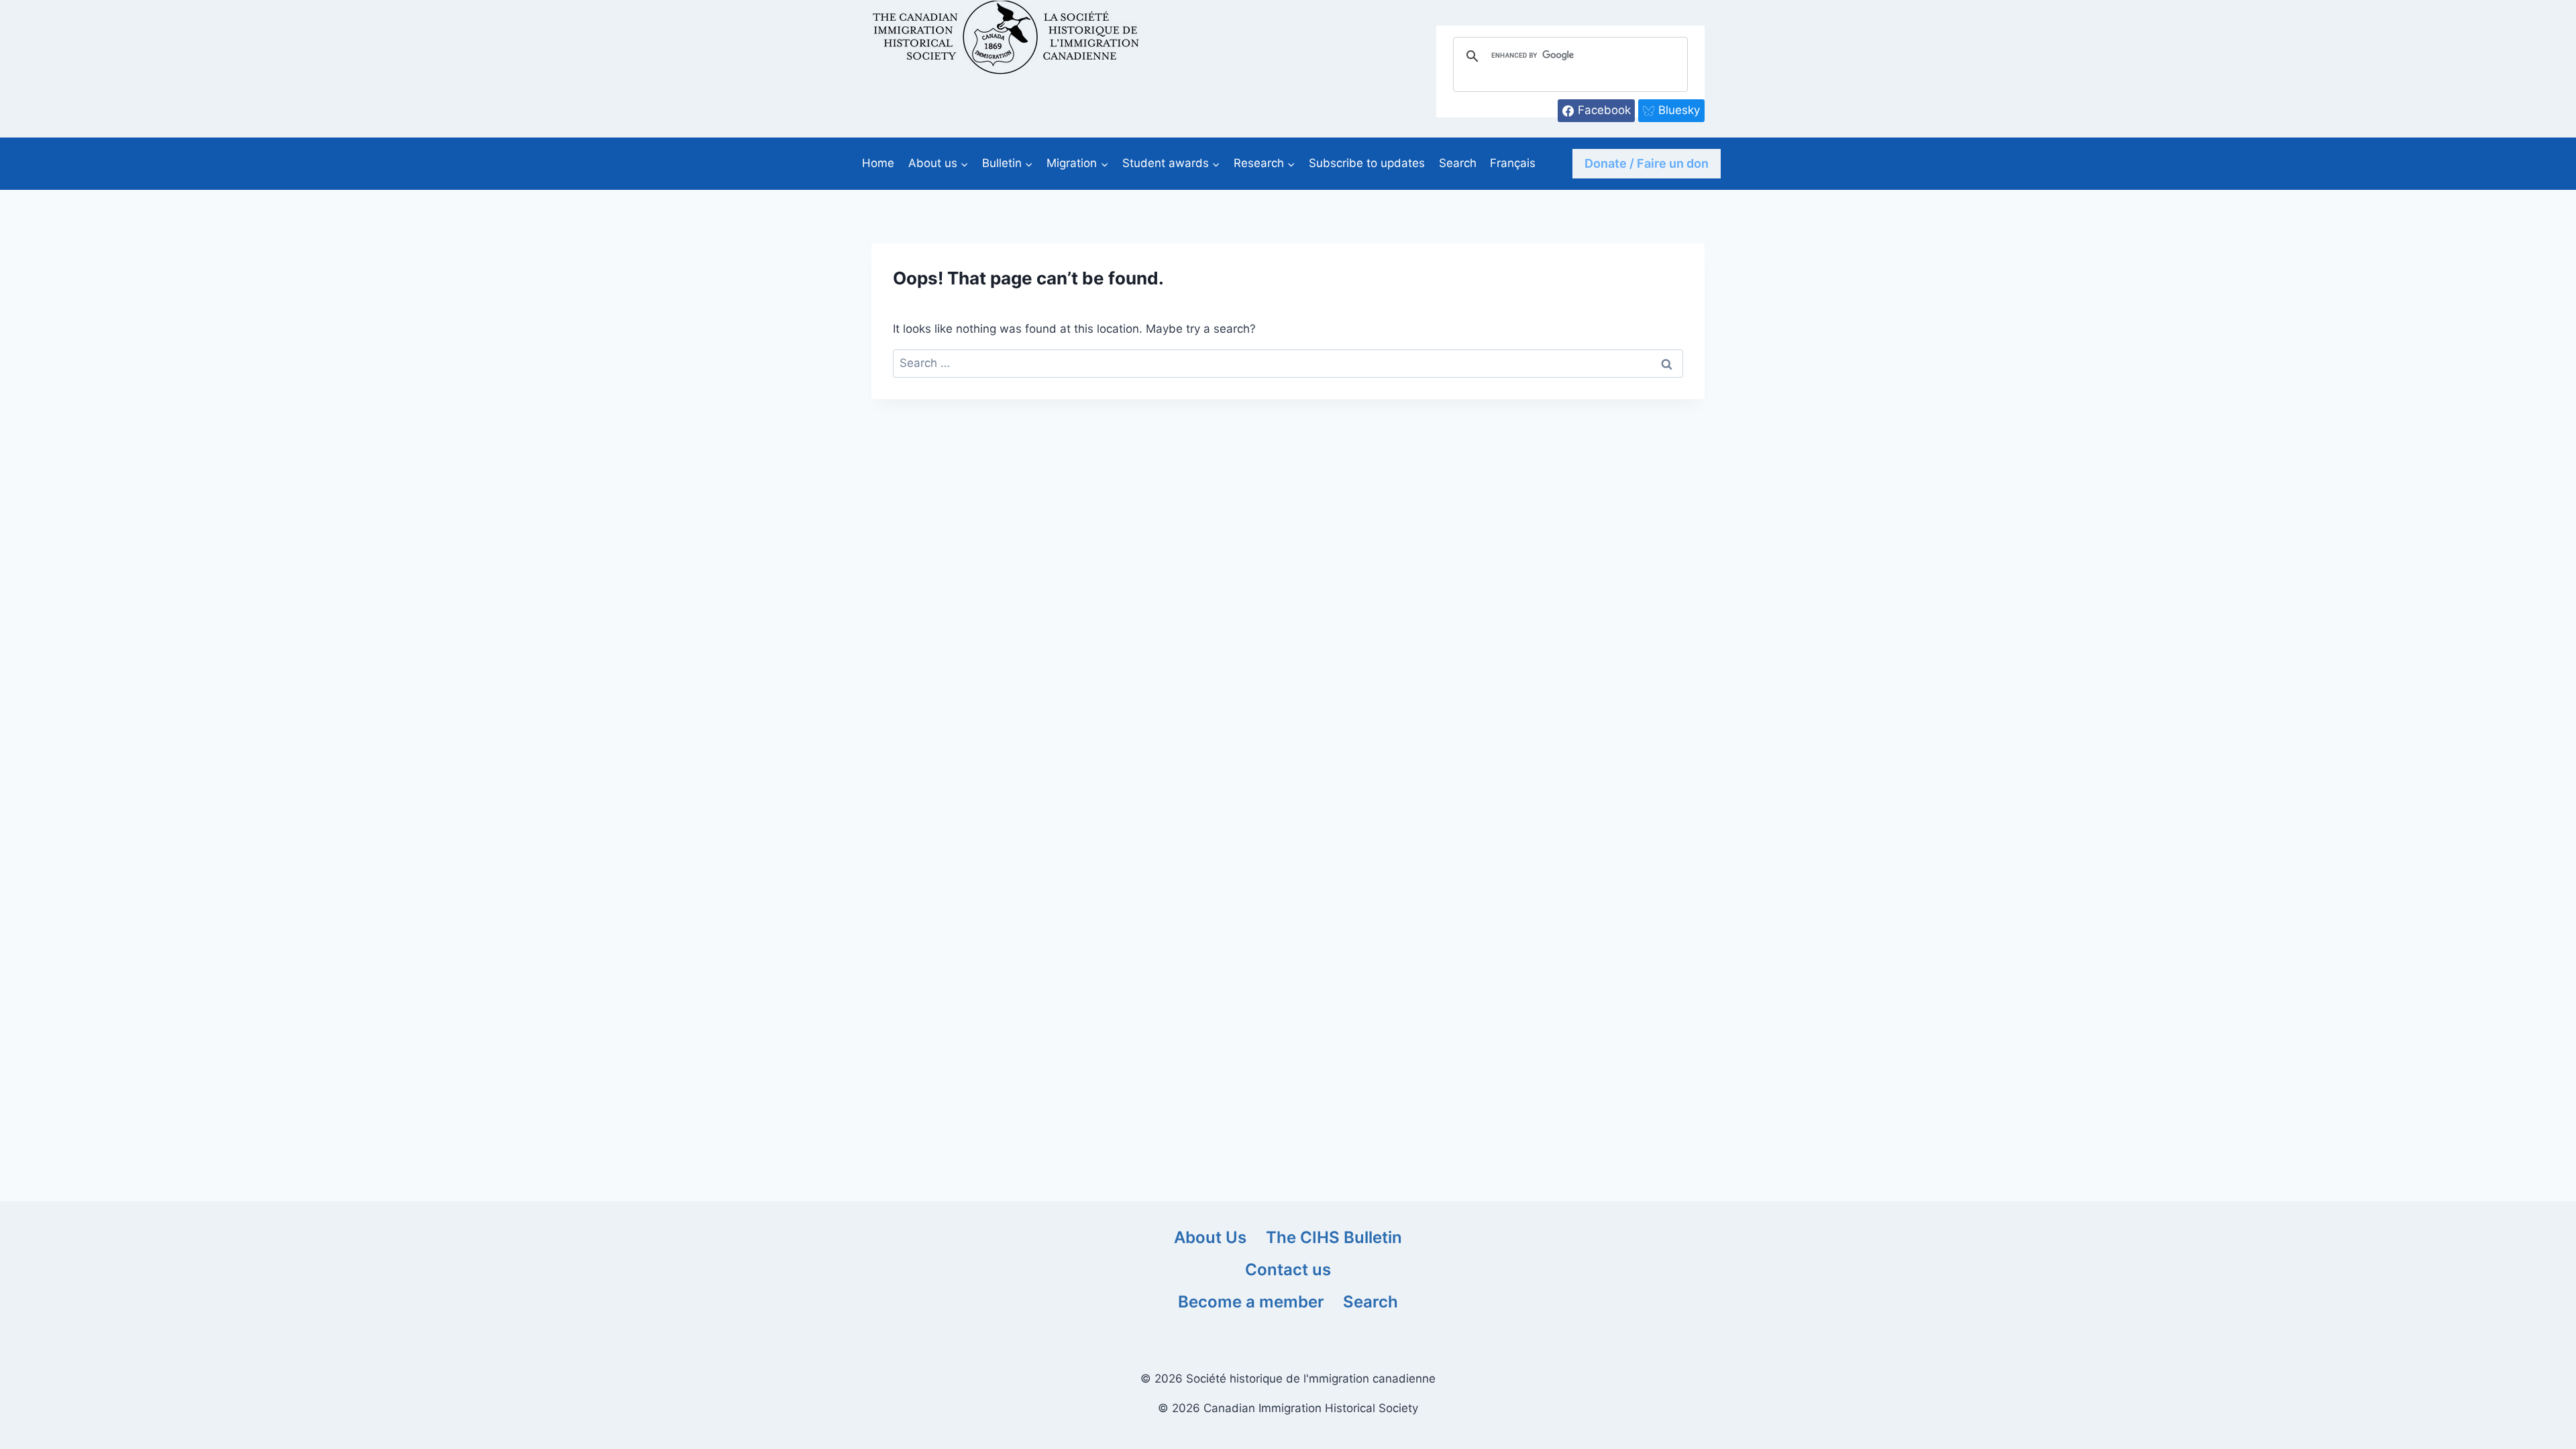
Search (1458, 163)
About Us (1210, 1237)
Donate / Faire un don (1647, 163)
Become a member (1251, 1302)
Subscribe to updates (1367, 163)
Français (1513, 163)
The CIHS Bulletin (1334, 1237)
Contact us (1288, 1270)
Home (878, 163)
